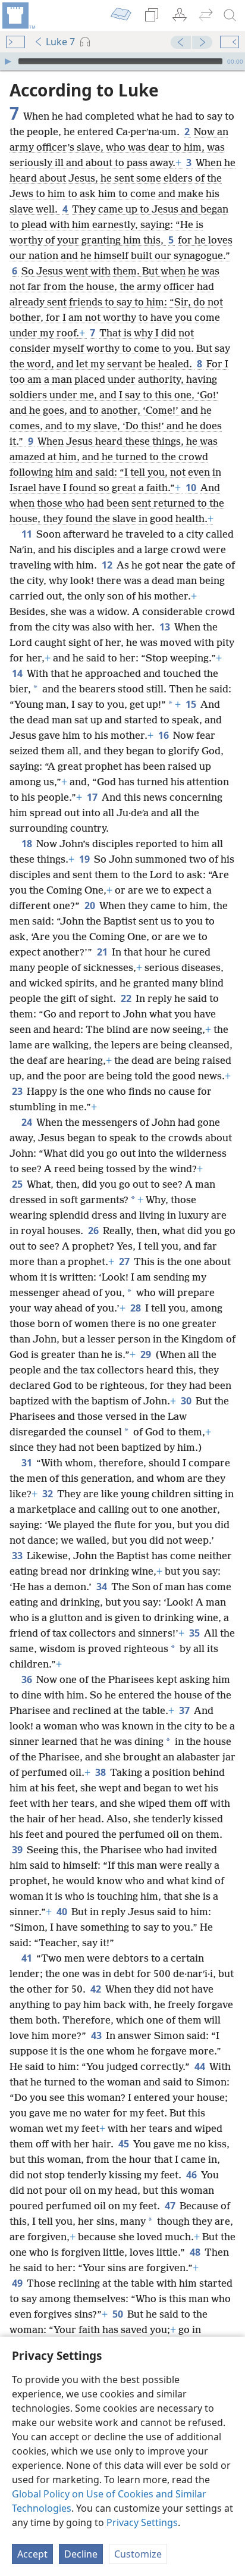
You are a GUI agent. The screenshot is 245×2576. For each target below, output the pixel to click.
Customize (138, 2554)
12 (108, 565)
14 (18, 673)
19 (85, 859)
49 (18, 2283)
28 (136, 1308)
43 (97, 2035)
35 (195, 1633)
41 (28, 1958)
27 (125, 1262)
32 (48, 1494)
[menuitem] (18, 15)
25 (18, 1184)
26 (94, 1231)
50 (119, 2314)
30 (187, 1401)
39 (18, 1850)
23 (18, 1091)
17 (93, 797)
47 (171, 2206)
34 (103, 1587)
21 (103, 952)
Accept (32, 2554)
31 (28, 1463)
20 (91, 905)
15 (192, 704)
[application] (122, 61)
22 (127, 998)
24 (28, 1122)
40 (63, 1912)
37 (185, 1710)
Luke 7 (60, 42)
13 (166, 627)
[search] (230, 15)
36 (28, 1679)
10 (192, 488)
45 (125, 2144)
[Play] (8, 61)
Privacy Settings (142, 2522)
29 (147, 1354)
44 (201, 2066)
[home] (18, 15)
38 (101, 1772)
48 (196, 2252)
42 (97, 1989)
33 (18, 1556)
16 (164, 735)
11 (28, 534)
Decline (81, 2554)
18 (28, 844)
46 (192, 2175)
